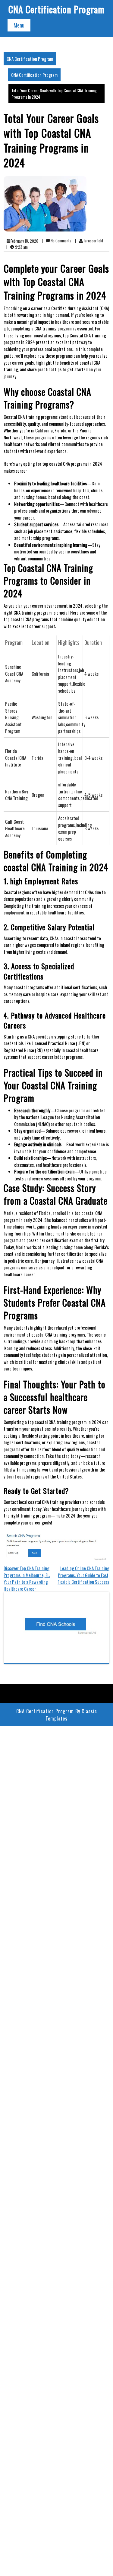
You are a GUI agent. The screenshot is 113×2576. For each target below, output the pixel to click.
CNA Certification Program (56, 9)
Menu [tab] (19, 25)
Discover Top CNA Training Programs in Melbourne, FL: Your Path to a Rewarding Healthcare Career (27, 1578)
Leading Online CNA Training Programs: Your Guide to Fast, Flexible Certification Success (83, 1575)
